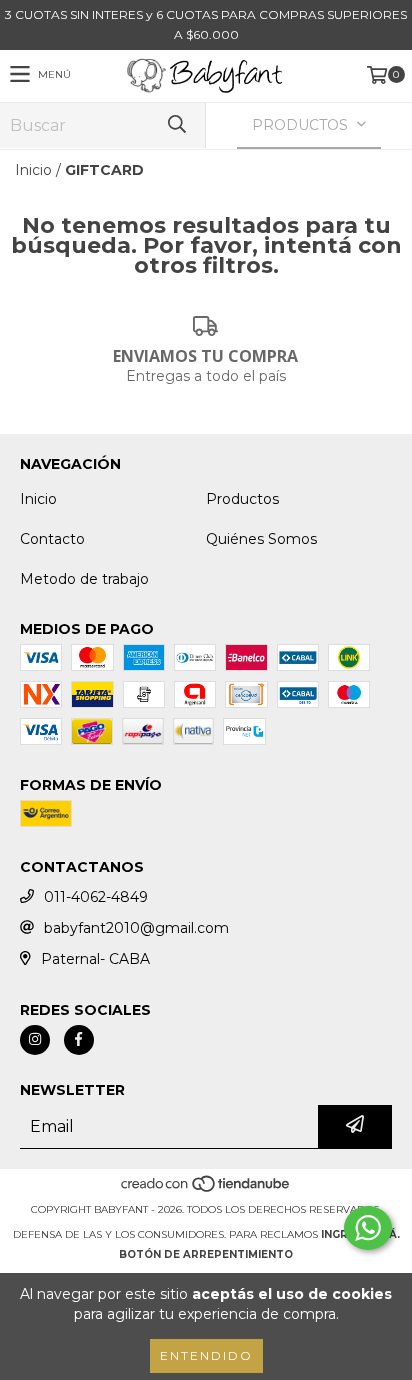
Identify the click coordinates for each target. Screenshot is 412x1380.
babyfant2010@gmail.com (136, 928)
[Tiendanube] (206, 1189)
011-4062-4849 (96, 897)
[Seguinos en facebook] (79, 1040)
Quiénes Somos (261, 539)
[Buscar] (176, 125)
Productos (242, 499)
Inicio (33, 170)
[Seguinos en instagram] (35, 1040)
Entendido (206, 1355)
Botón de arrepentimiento (206, 1254)
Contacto (52, 539)
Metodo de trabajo (84, 579)
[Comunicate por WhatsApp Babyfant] (368, 1228)
